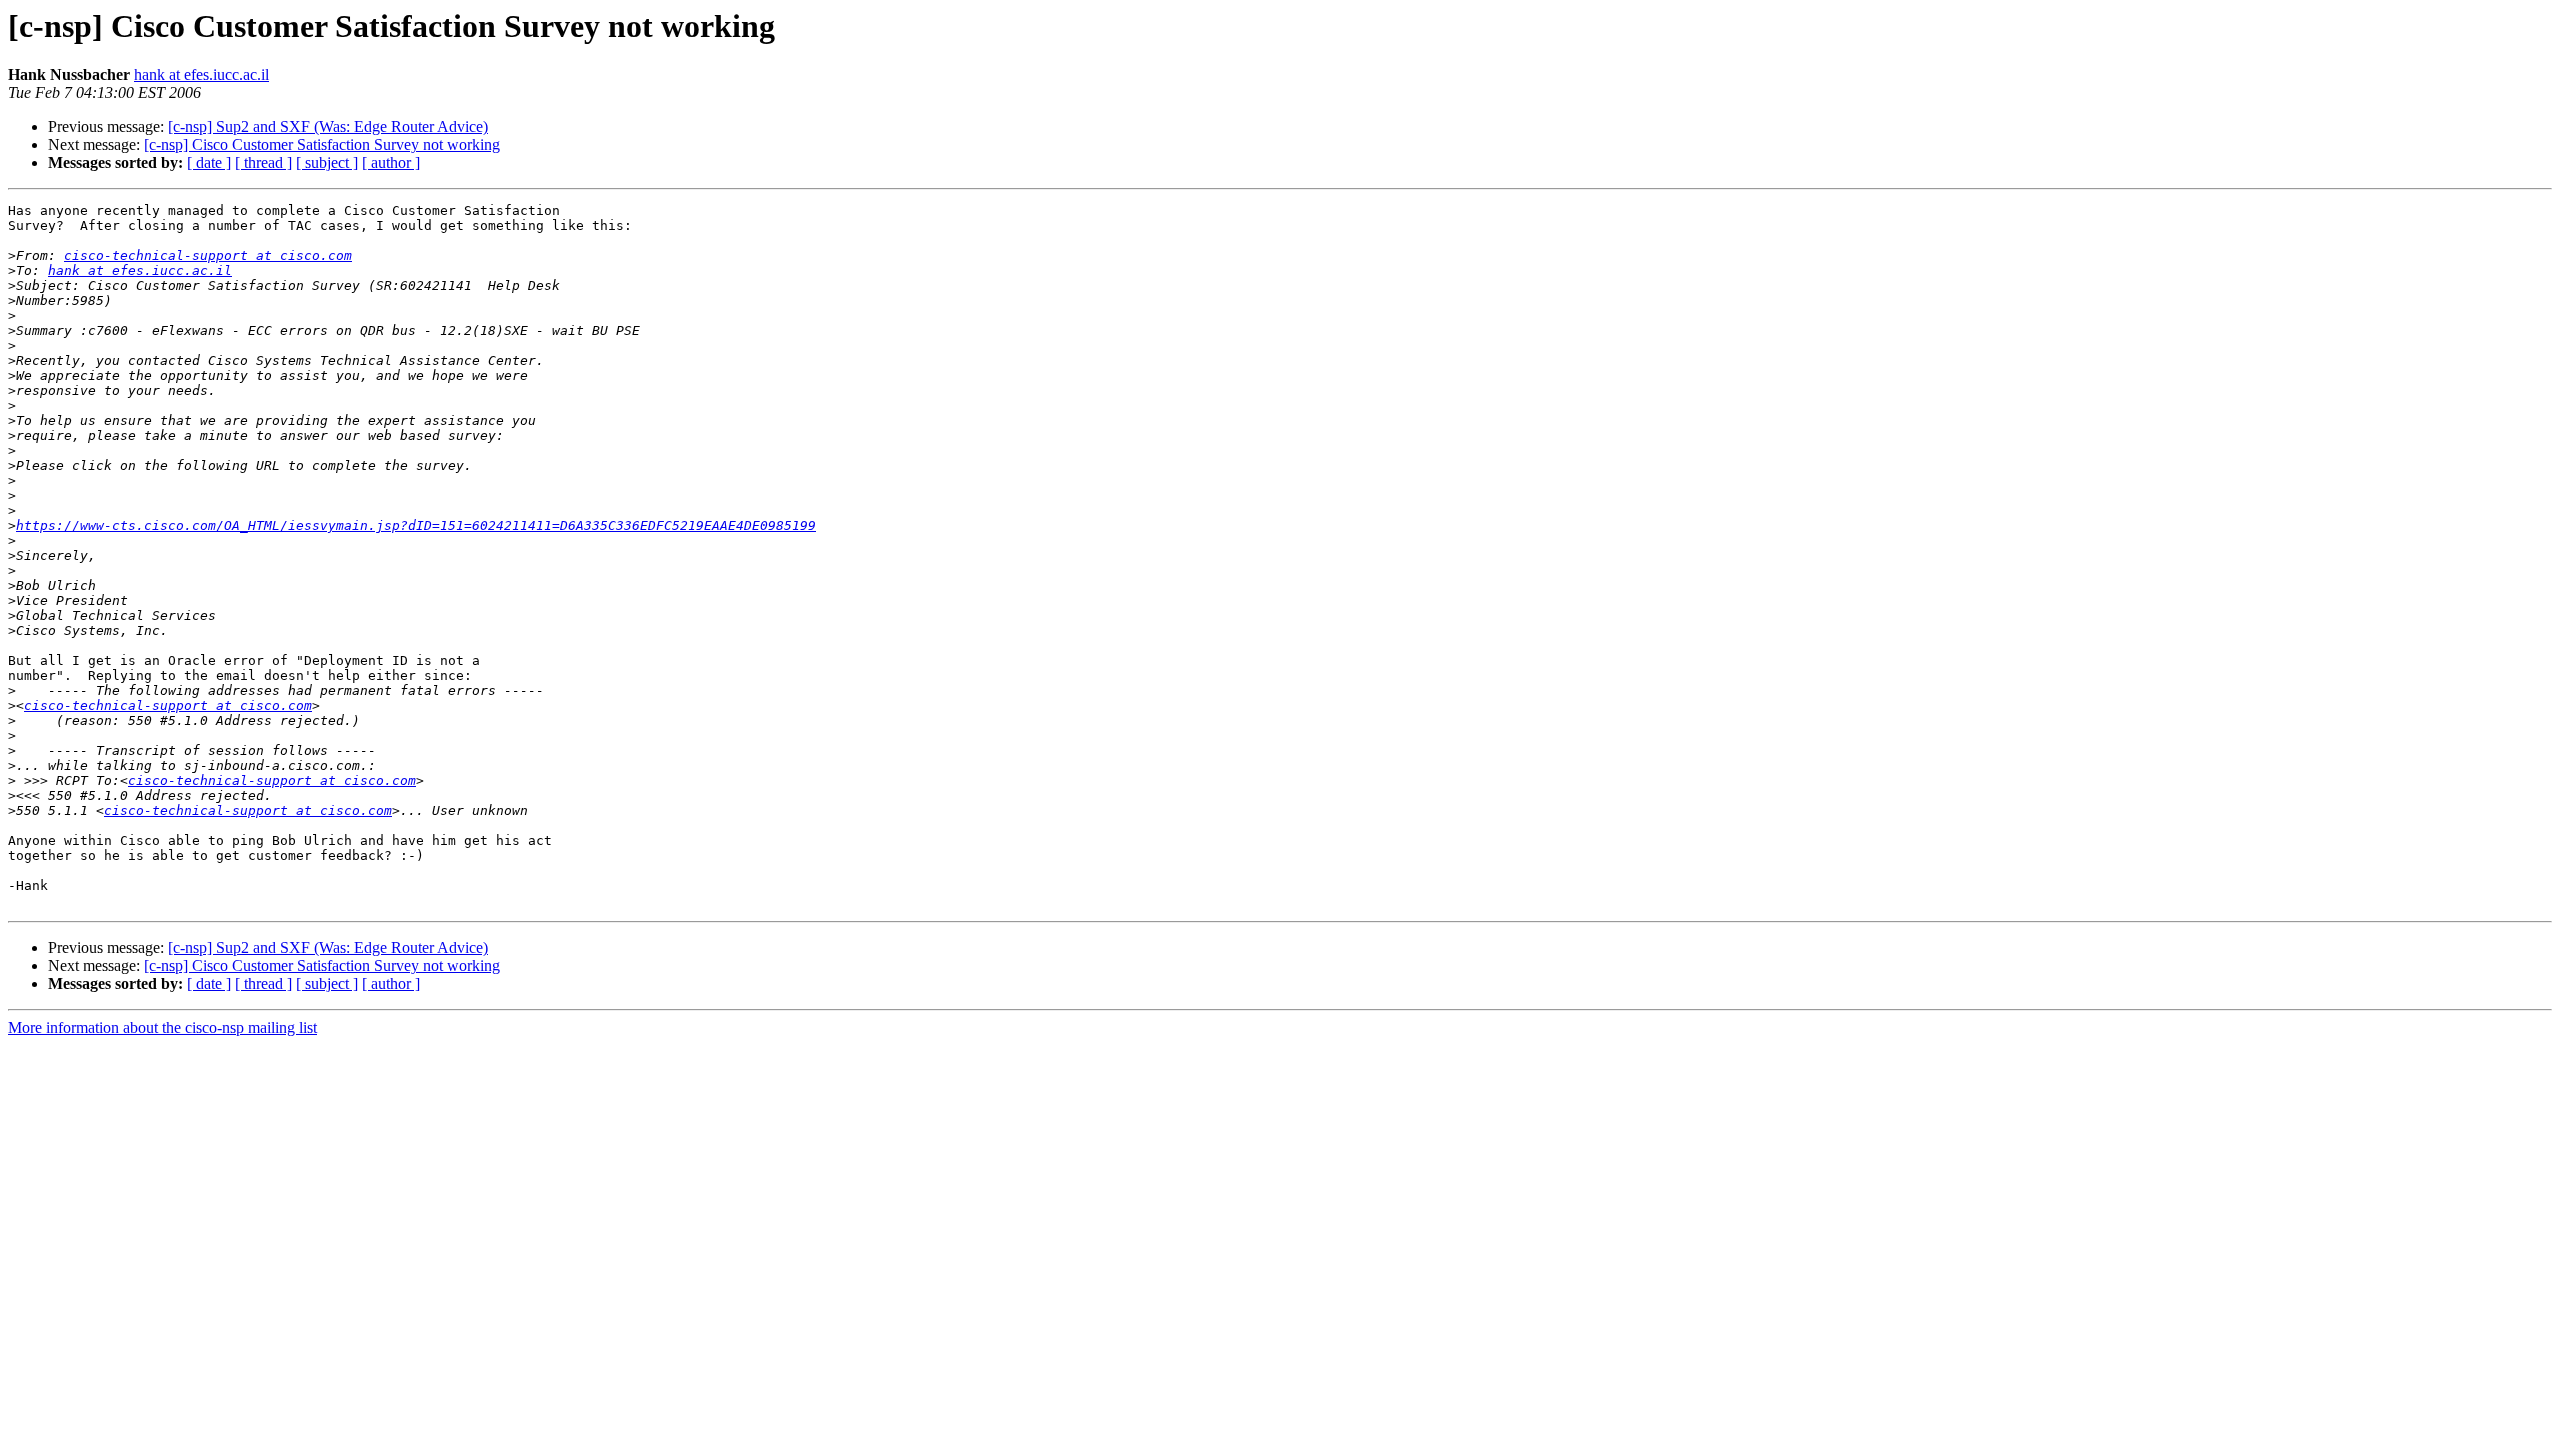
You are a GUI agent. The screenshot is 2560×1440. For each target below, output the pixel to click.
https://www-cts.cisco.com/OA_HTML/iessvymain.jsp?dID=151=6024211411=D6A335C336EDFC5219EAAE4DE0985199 (416, 525)
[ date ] (209, 162)
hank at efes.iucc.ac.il (201, 74)
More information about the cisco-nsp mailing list (162, 1027)
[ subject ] (327, 162)
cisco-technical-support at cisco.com (208, 255)
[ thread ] (263, 162)
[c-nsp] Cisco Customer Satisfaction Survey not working (322, 144)
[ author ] (391, 162)
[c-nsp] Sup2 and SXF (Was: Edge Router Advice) (328, 126)
